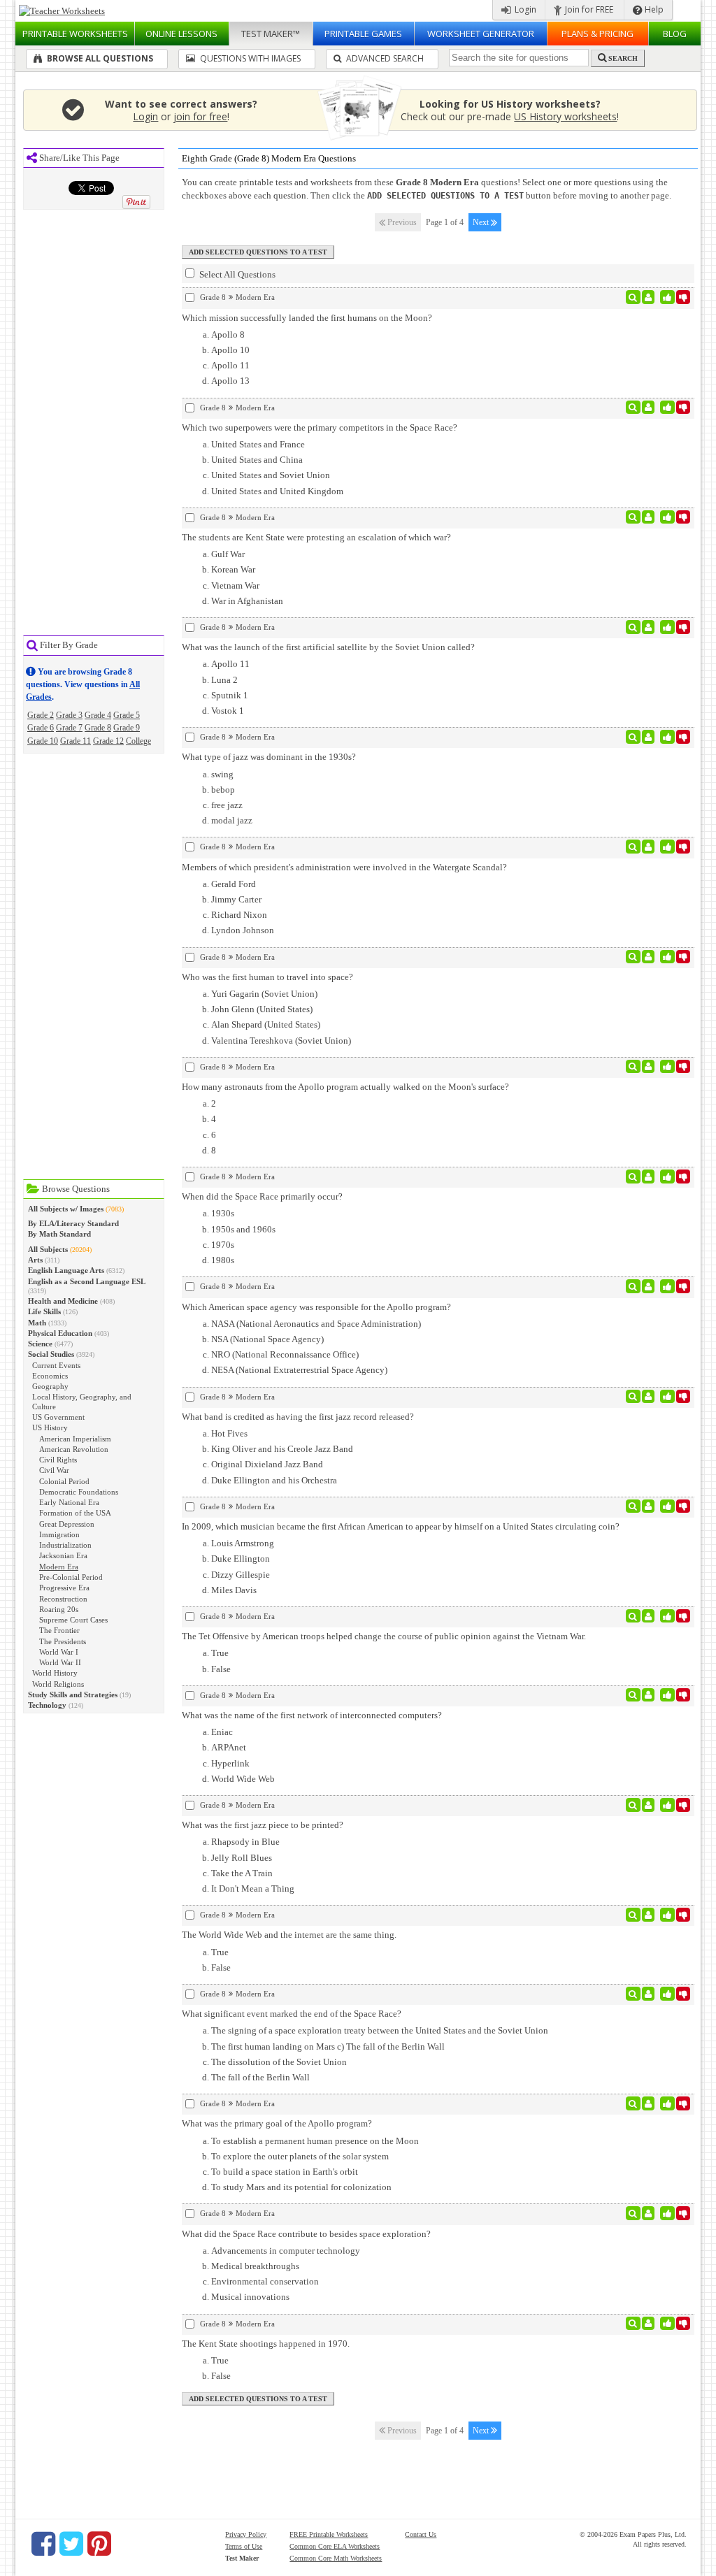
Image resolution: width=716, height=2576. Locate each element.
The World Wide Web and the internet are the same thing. (289, 1935)
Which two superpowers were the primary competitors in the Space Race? (320, 427)
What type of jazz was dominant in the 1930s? (269, 757)
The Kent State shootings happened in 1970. (266, 2344)
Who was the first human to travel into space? (267, 977)
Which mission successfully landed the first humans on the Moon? (307, 318)
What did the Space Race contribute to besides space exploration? (306, 2234)
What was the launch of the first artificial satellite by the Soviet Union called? (328, 647)
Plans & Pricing (597, 34)
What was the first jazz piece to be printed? (263, 1825)
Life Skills (44, 1311)
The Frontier (59, 1630)
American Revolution (74, 1449)
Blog (675, 34)
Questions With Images (249, 58)
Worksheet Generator (481, 34)
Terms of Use (244, 2546)
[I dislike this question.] (683, 297)
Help (653, 9)
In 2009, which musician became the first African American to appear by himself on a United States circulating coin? (401, 1526)
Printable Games (363, 34)
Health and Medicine (63, 1301)
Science (40, 1344)
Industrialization (65, 1545)
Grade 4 (98, 715)
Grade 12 (108, 741)
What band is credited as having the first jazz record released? (298, 1417)
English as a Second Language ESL (87, 1281)
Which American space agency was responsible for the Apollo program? (316, 1307)
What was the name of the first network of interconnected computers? (312, 1715)
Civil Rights (58, 1460)
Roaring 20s (59, 1609)
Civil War (54, 1470)
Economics (50, 1376)
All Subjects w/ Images (66, 1209)
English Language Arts (66, 1270)
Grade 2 (41, 715)
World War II (60, 1662)
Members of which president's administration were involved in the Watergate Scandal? (344, 867)
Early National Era (69, 1502)
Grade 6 (41, 728)
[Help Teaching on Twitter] (71, 2544)
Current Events (56, 1365)
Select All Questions (236, 274)
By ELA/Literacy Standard (73, 1223)
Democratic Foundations (79, 1492)
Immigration (59, 1534)
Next (482, 222)
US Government (58, 1417)
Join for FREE (588, 9)
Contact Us (421, 2534)
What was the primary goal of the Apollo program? (277, 2123)
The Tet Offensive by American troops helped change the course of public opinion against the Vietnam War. (384, 1636)
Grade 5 (127, 715)
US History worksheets (565, 116)
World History (55, 1673)
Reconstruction (63, 1599)
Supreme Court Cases (73, 1620)
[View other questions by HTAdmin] (649, 297)
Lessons (181, 34)
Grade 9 (127, 728)
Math (37, 1323)
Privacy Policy (246, 2534)
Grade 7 (69, 728)
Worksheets (75, 34)
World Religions (58, 1684)
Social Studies (51, 1354)
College (138, 741)
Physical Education (60, 1333)
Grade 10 (43, 741)
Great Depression (67, 1524)
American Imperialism (75, 1439)
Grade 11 (76, 741)
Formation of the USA (75, 1513)
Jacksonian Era (63, 1555)
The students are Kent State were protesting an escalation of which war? (316, 537)
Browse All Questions (99, 58)
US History (50, 1427)
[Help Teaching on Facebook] (43, 2544)
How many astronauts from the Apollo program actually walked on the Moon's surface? (345, 1087)
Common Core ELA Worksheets (335, 2546)
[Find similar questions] (633, 297)
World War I (59, 1652)
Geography (50, 1386)
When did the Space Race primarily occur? (262, 1196)
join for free (200, 116)
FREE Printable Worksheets (329, 2534)
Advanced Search (384, 58)
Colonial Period (64, 1481)
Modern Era (59, 1567)
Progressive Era (64, 1588)
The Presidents (63, 1641)
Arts (35, 1260)
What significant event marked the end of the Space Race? (292, 2014)
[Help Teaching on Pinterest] (99, 2544)
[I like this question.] (667, 297)
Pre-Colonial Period (71, 1577)
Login (524, 9)
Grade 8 (98, 728)
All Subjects (48, 1249)
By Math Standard (59, 1234)
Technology (47, 1705)
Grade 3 (69, 715)
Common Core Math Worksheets (336, 2558)
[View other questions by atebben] (649, 517)
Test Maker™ (271, 34)
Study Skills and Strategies (73, 1694)
